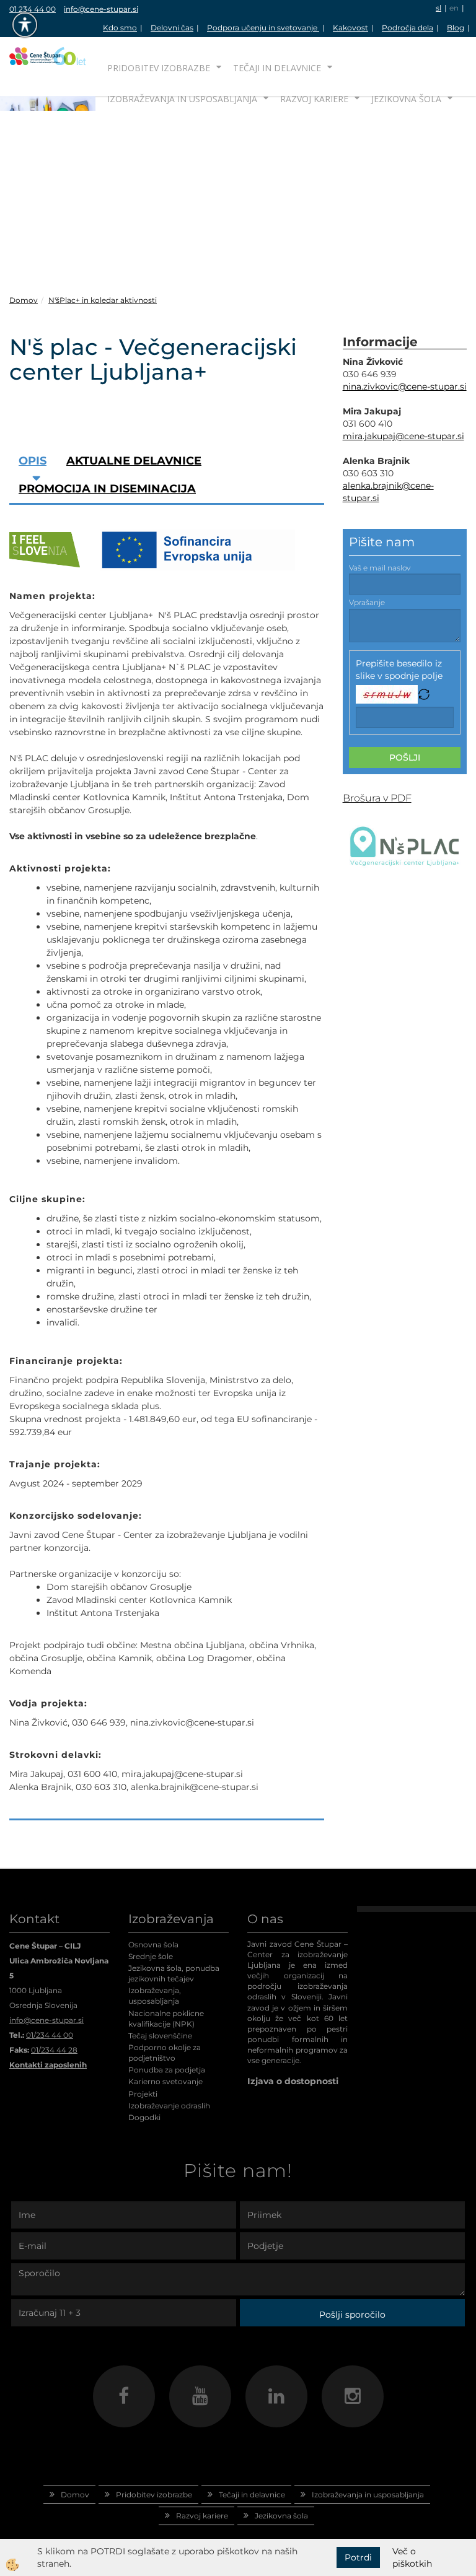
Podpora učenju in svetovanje (263, 28)
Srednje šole (151, 1956)
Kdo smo (120, 28)
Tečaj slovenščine (160, 2036)
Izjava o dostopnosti (293, 2081)
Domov (24, 300)
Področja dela (408, 28)
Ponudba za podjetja (167, 2070)
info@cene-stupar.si (101, 9)
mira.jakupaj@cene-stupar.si (403, 436)
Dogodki (144, 2117)
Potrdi (358, 2557)
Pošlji (405, 758)
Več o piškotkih (412, 2557)
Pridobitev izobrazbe (159, 68)
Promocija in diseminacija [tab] (107, 489)
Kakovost (350, 28)
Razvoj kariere (314, 99)
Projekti (143, 2094)
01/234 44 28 (54, 2050)
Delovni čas (172, 28)
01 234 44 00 (33, 9)
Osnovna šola (153, 1945)
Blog (456, 28)
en (454, 8)
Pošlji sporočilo (352, 2315)
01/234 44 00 (50, 2035)
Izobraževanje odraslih (169, 2106)
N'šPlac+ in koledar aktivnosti (103, 300)
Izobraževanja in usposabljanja (182, 99)
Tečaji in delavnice (277, 68)
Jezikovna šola (406, 99)
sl (439, 8)
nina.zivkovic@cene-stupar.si (405, 386)
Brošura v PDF (377, 798)
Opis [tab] (33, 461)
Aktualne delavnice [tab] (134, 461)
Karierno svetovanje (165, 2081)
